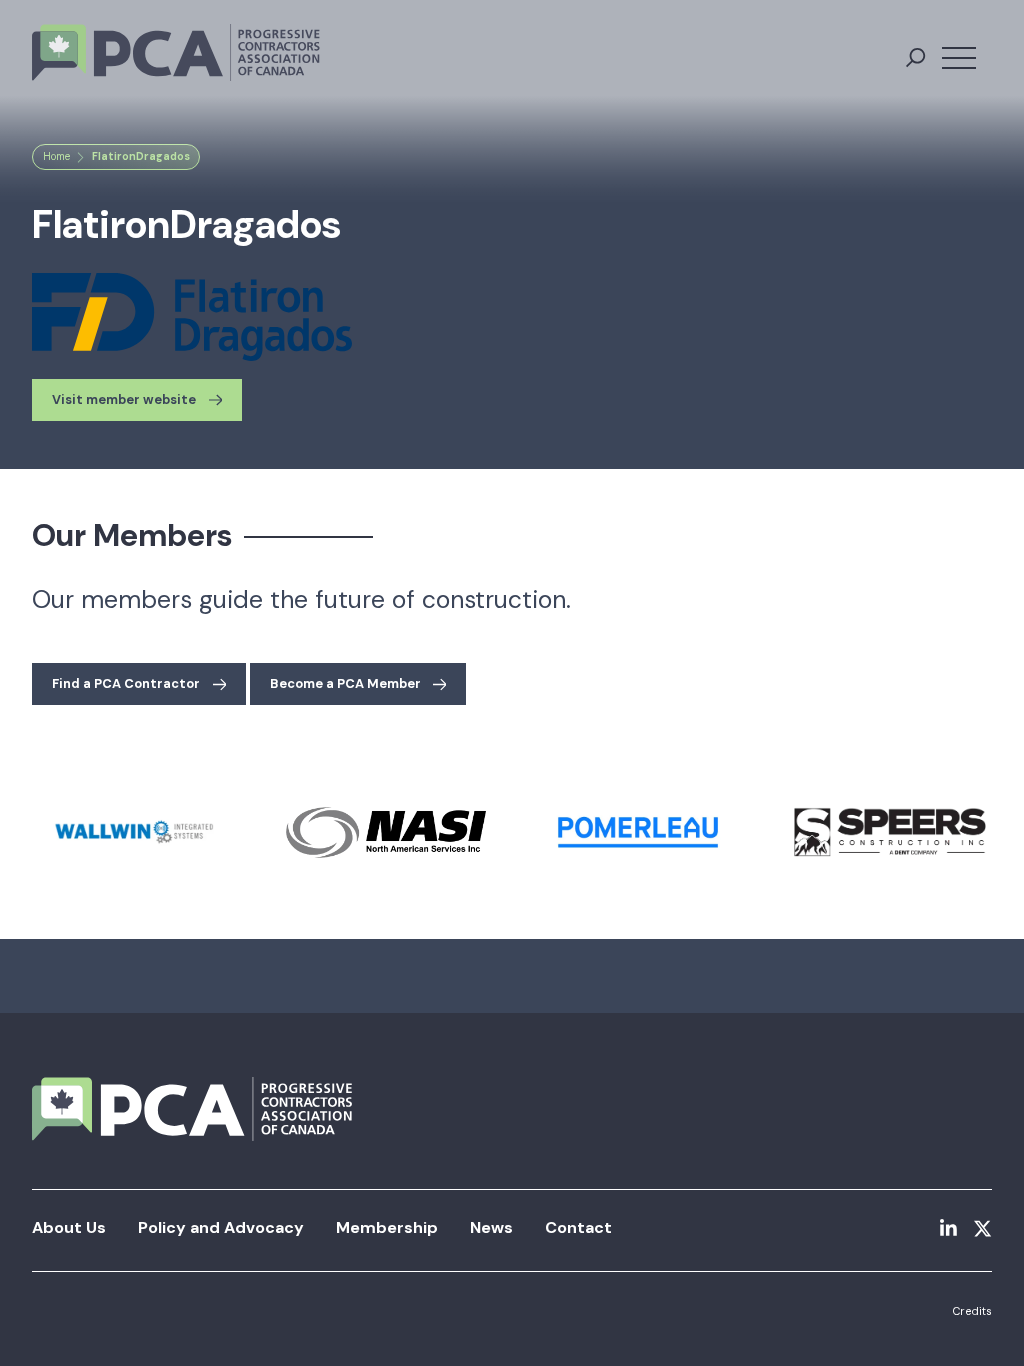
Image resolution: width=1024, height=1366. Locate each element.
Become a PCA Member (345, 683)
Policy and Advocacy (221, 1227)
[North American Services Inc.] (386, 832)
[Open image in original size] (176, 52)
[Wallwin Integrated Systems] (134, 832)
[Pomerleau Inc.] (638, 832)
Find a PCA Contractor (126, 683)
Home (56, 156)
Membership (387, 1227)
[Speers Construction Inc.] (890, 832)
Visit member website (124, 399)
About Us (69, 1227)
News (491, 1227)
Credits (972, 1311)
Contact (578, 1227)
